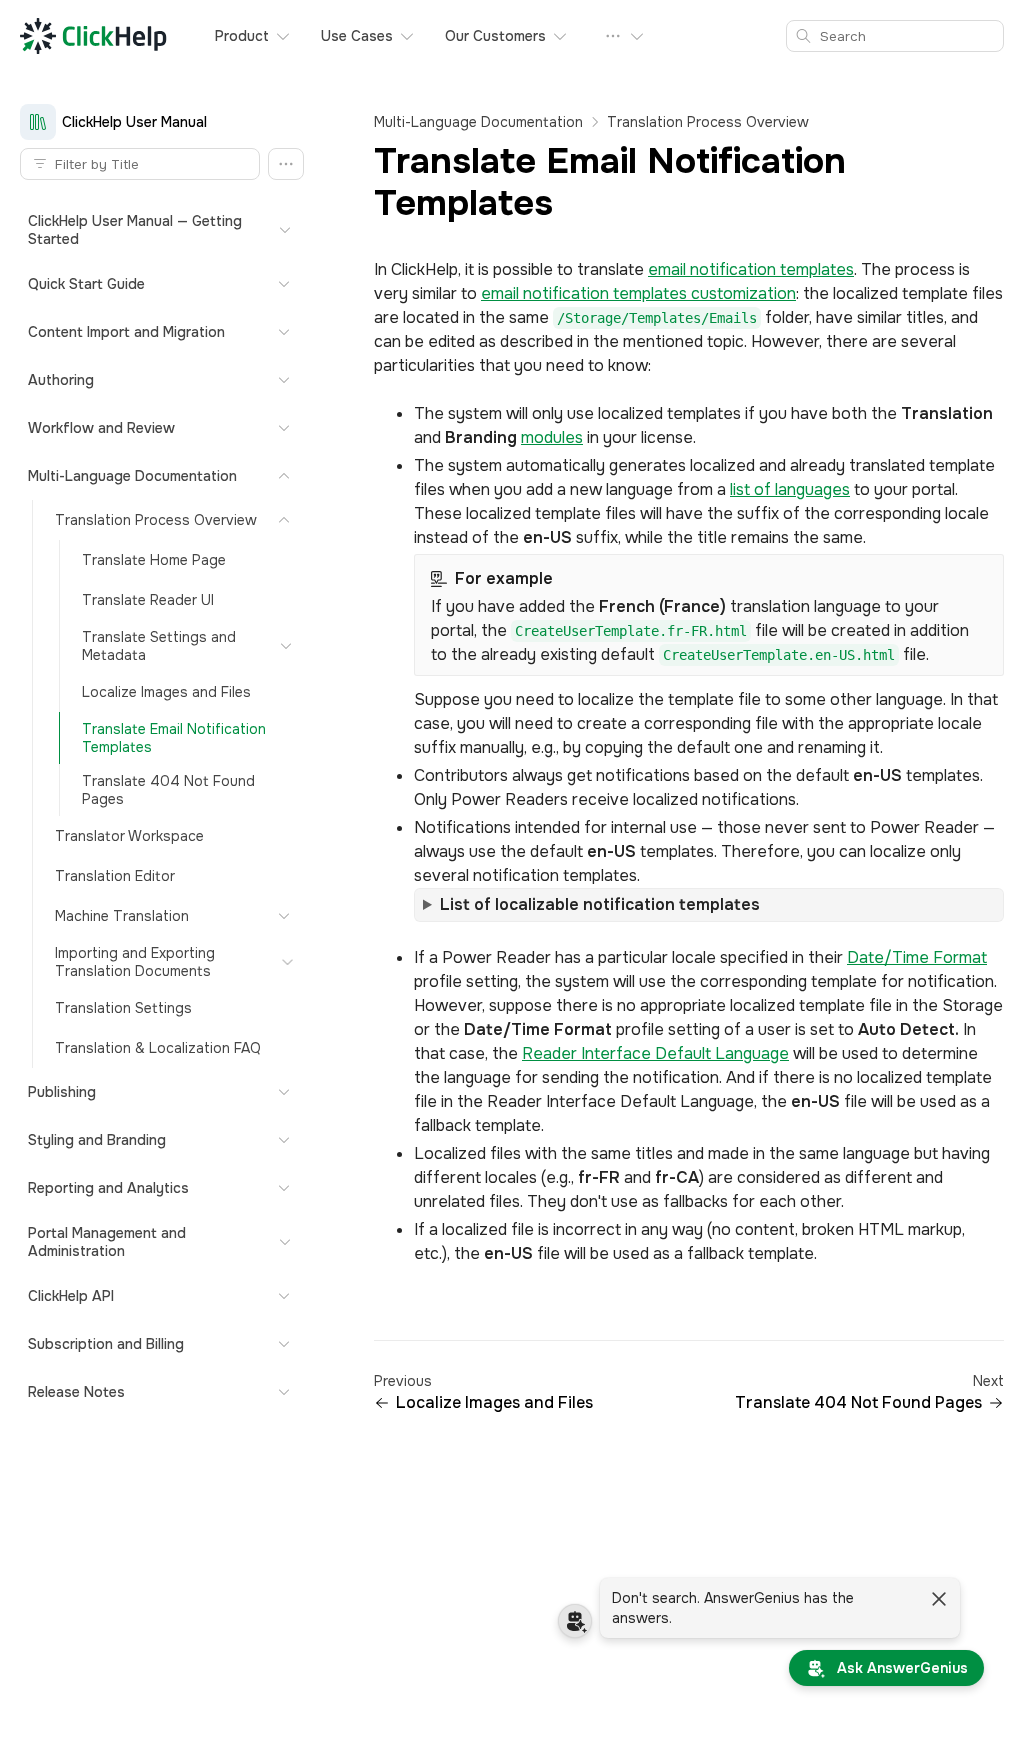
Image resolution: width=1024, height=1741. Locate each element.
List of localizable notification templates (600, 904)
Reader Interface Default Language (655, 1053)
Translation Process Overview (708, 122)
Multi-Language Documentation (478, 122)
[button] (286, 164)
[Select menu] (625, 36)
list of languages (790, 489)
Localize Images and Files (494, 1403)
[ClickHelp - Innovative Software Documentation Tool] (93, 36)
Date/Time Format (917, 957)
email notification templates (751, 269)
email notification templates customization (638, 293)
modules (552, 437)
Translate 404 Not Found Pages (858, 1403)
